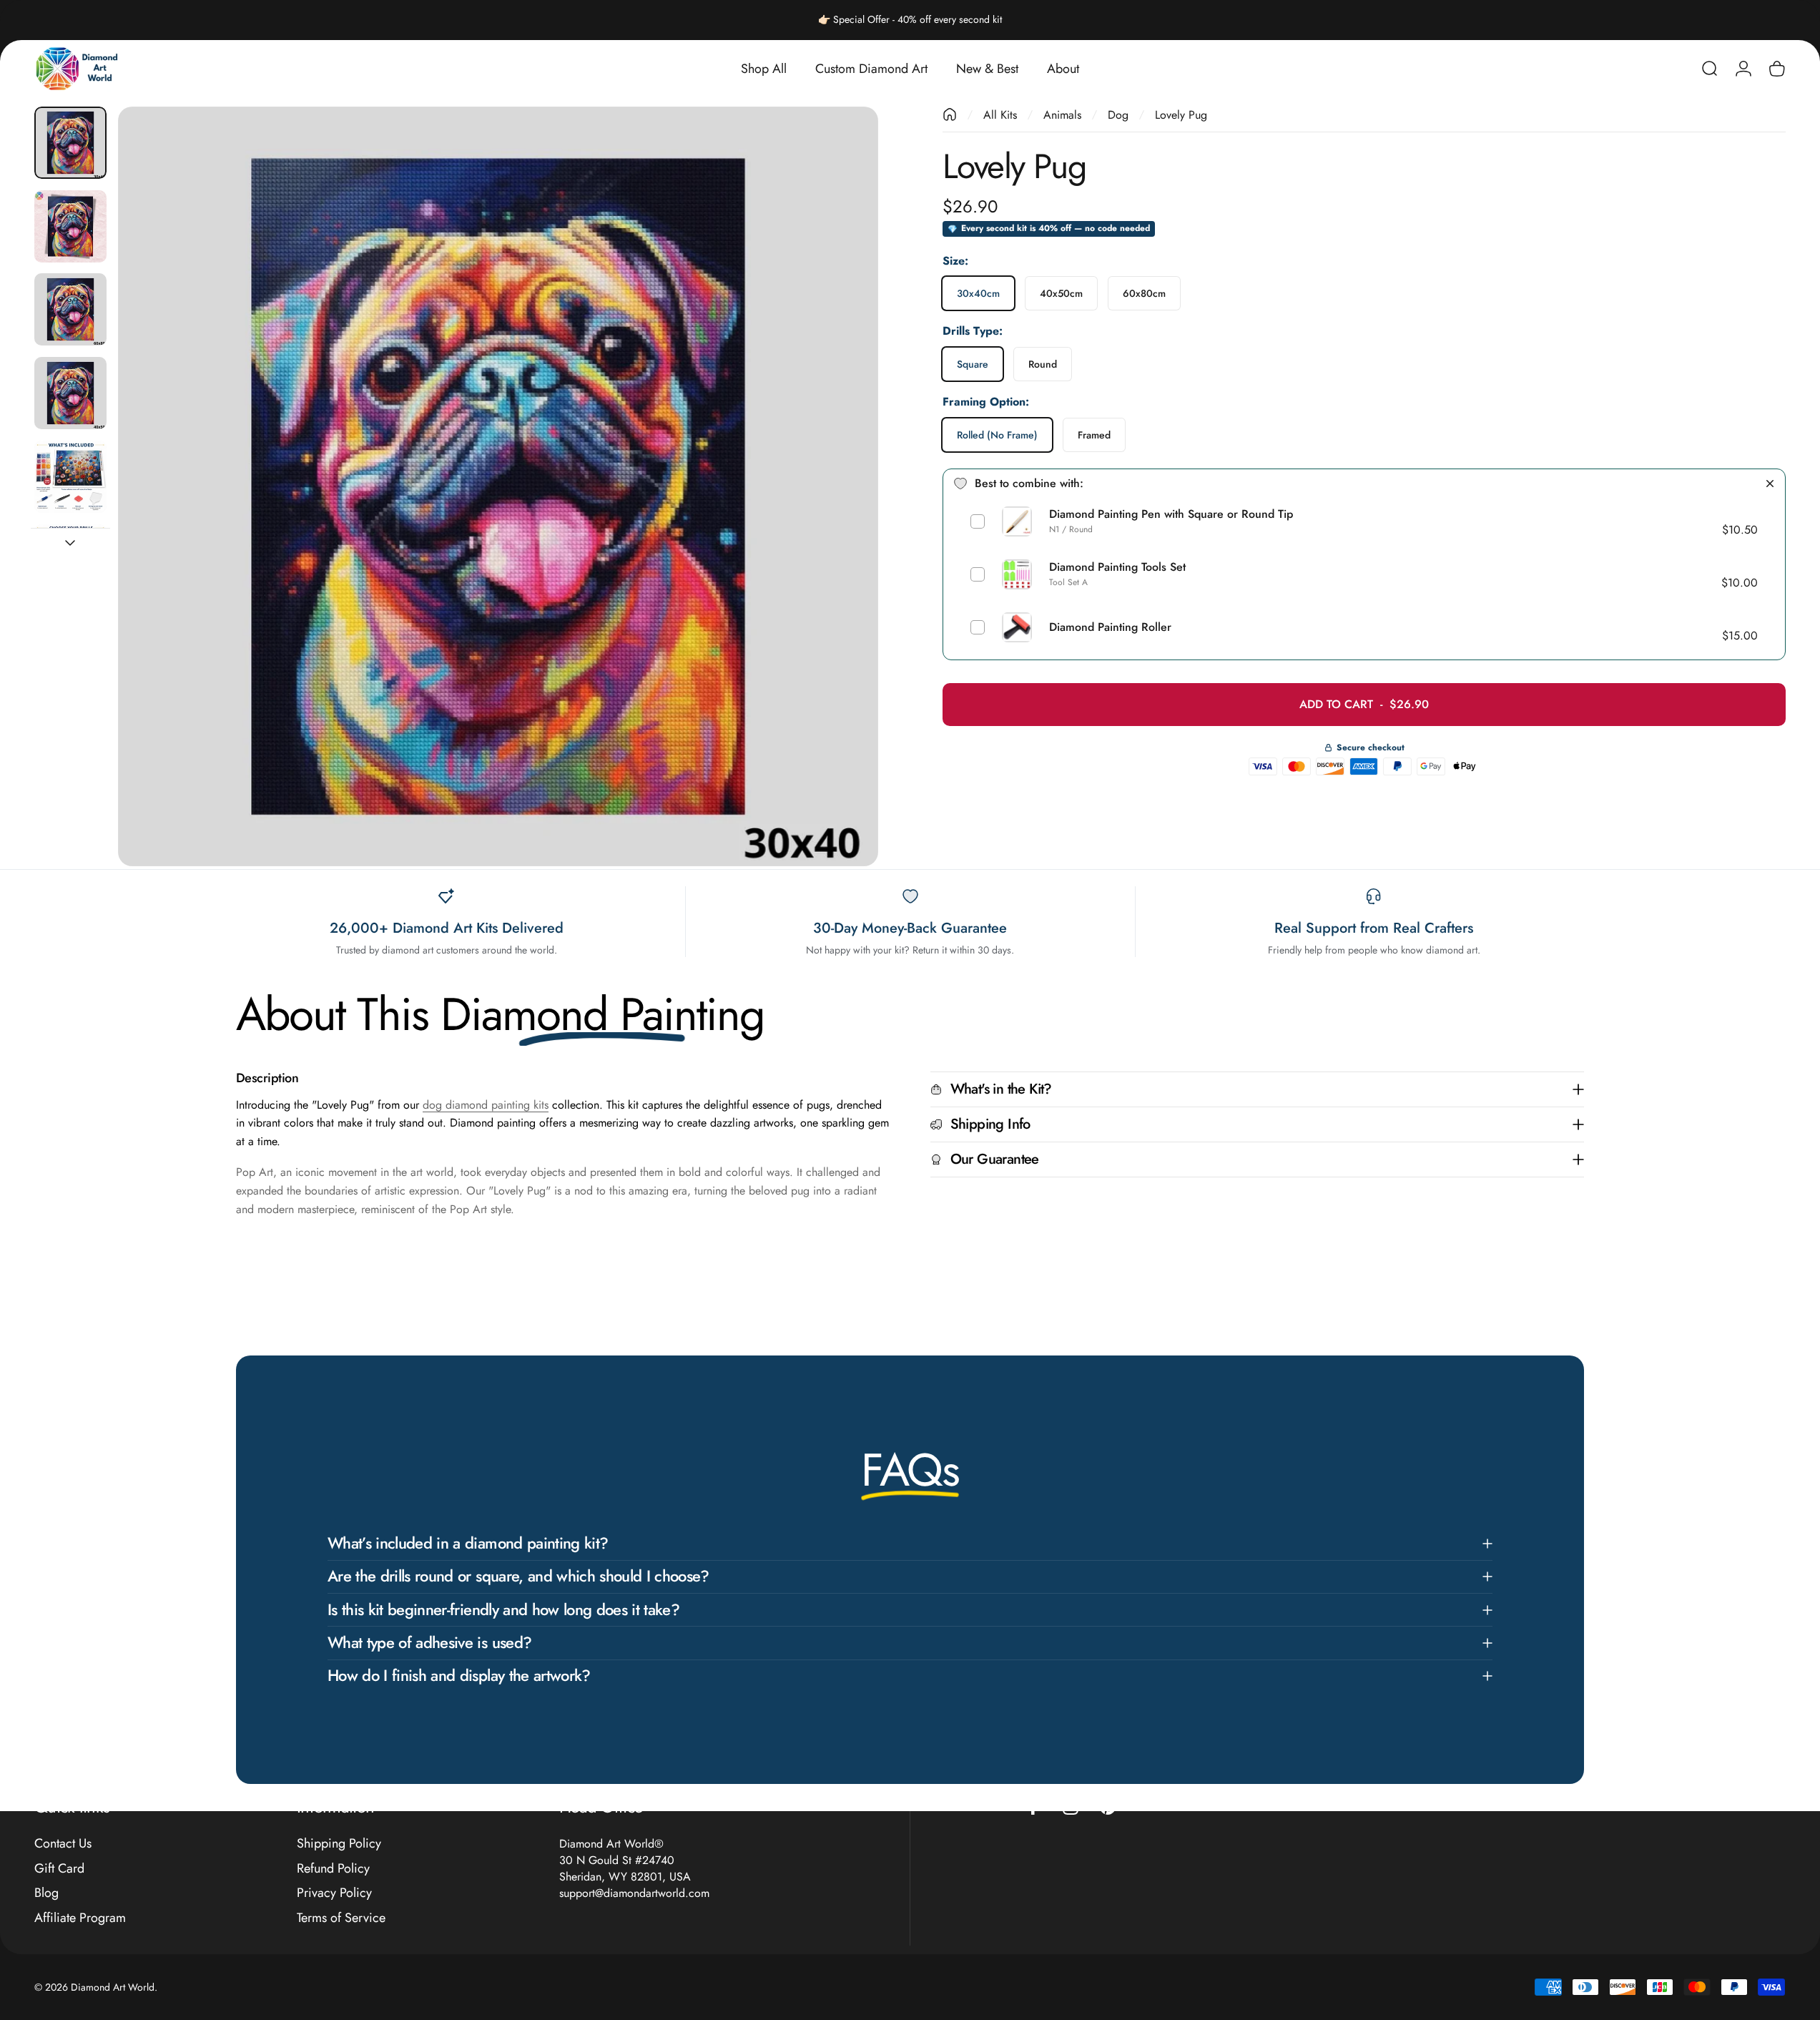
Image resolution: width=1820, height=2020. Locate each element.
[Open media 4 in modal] (498, 487)
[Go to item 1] (70, 226)
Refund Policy (333, 1869)
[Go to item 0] (70, 143)
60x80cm (1144, 293)
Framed (1094, 435)
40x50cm (1061, 293)
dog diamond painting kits (486, 1105)
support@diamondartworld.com (634, 1893)
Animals (1062, 115)
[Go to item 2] (70, 309)
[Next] (841, 521)
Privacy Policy (334, 1893)
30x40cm (978, 293)
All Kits (1000, 115)
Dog (1118, 115)
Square (973, 364)
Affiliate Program (80, 1918)
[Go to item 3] (70, 393)
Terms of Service (341, 1918)
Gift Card (59, 1869)
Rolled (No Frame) (997, 435)
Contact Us (63, 1844)
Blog (46, 1893)
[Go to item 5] (70, 477)
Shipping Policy (339, 1844)
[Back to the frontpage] (950, 114)
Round (1043, 364)
